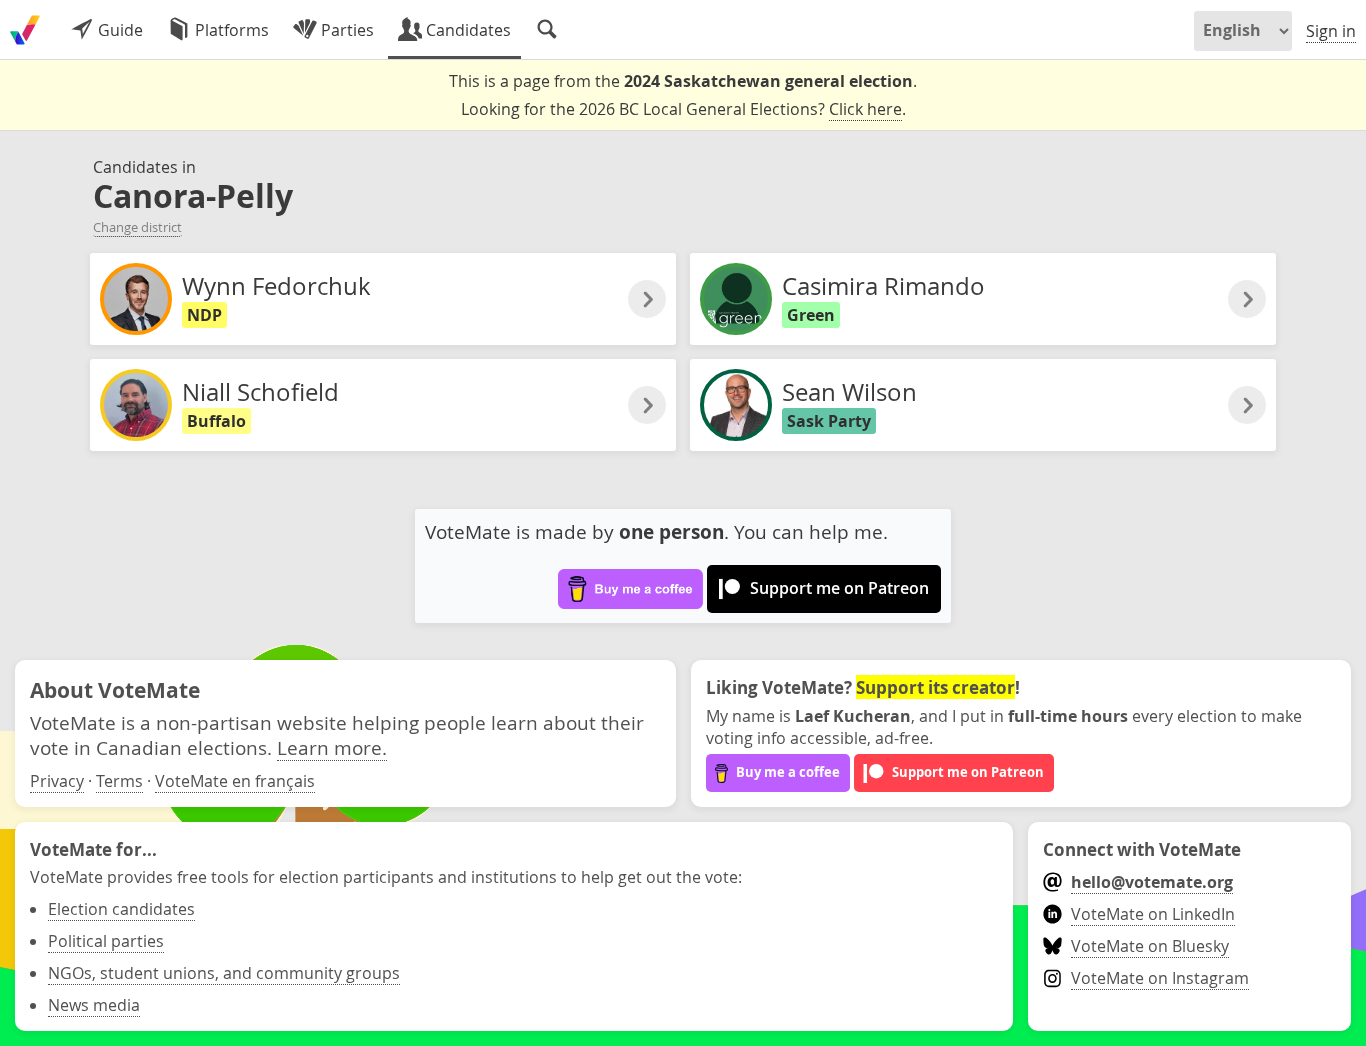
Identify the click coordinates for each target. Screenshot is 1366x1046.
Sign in (1331, 31)
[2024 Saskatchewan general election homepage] (25, 30)
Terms (119, 781)
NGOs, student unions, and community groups (224, 973)
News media (94, 1005)
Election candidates (121, 909)
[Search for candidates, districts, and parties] (547, 30)
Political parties (106, 941)
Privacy (57, 781)
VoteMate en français (235, 781)
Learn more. (332, 747)
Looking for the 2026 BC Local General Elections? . (683, 109)
